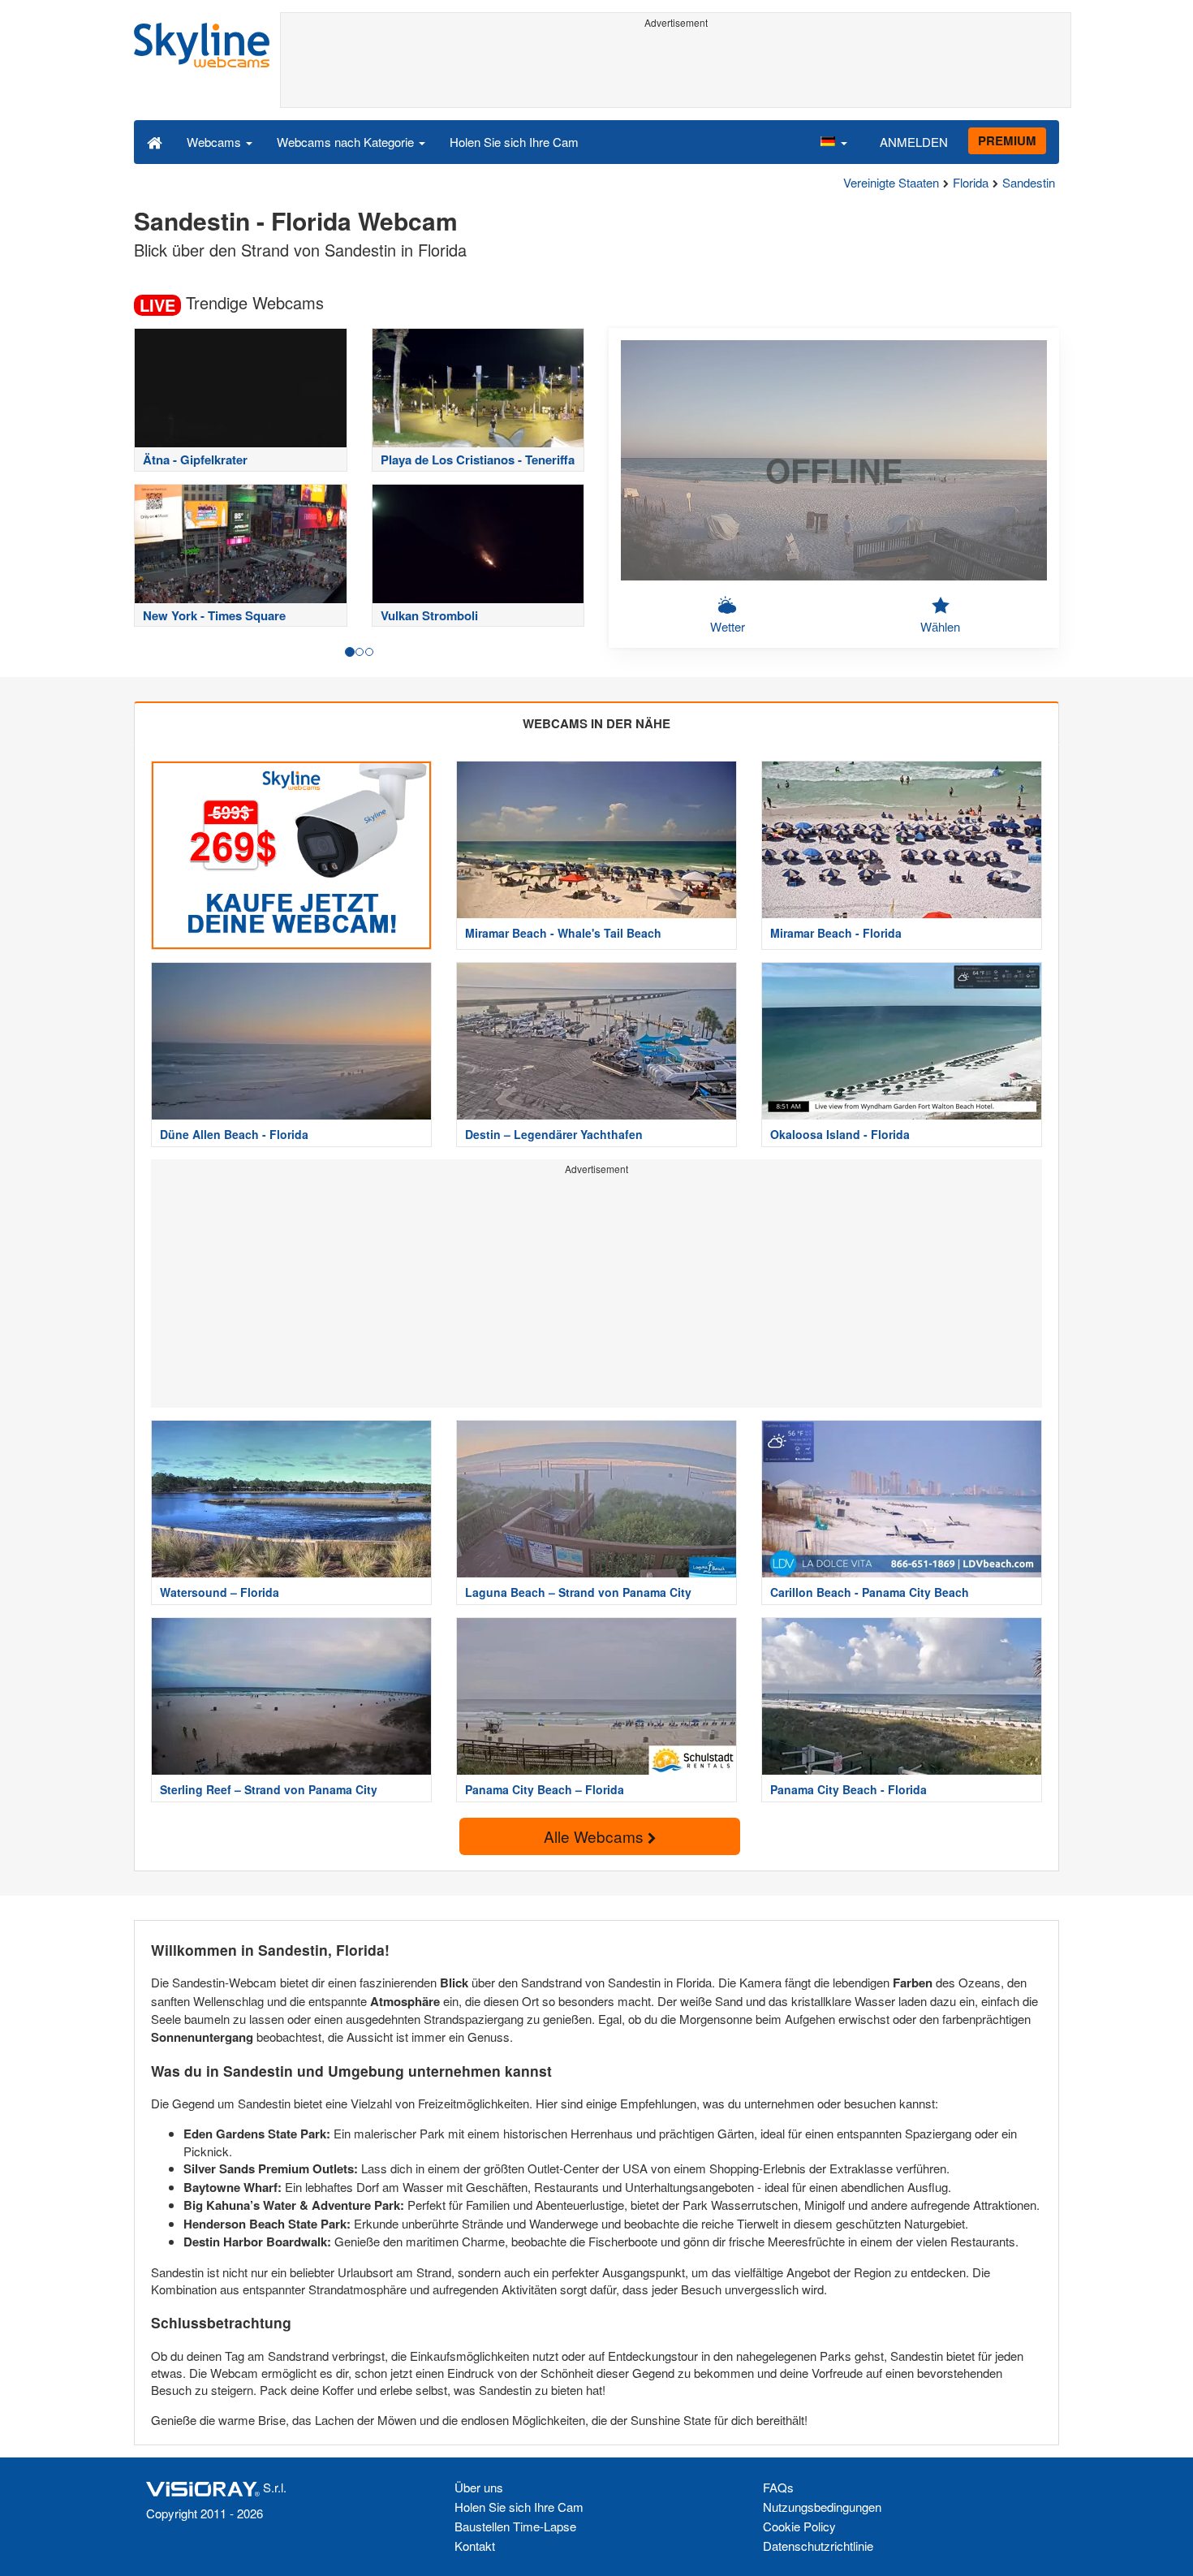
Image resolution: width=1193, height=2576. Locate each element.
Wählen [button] (940, 626)
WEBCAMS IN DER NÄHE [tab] (596, 723)
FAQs (778, 2487)
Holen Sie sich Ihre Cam (514, 142)
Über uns (479, 2487)
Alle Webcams (596, 1836)
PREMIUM (1007, 140)
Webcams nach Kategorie (347, 142)
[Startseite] (155, 141)
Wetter (728, 626)
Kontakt (475, 2546)
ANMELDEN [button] (914, 142)
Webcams (215, 142)
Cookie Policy (799, 2526)
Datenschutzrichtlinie (818, 2546)
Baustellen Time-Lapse (515, 2526)
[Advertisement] (676, 71)
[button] (833, 141)
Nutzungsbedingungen (822, 2507)
